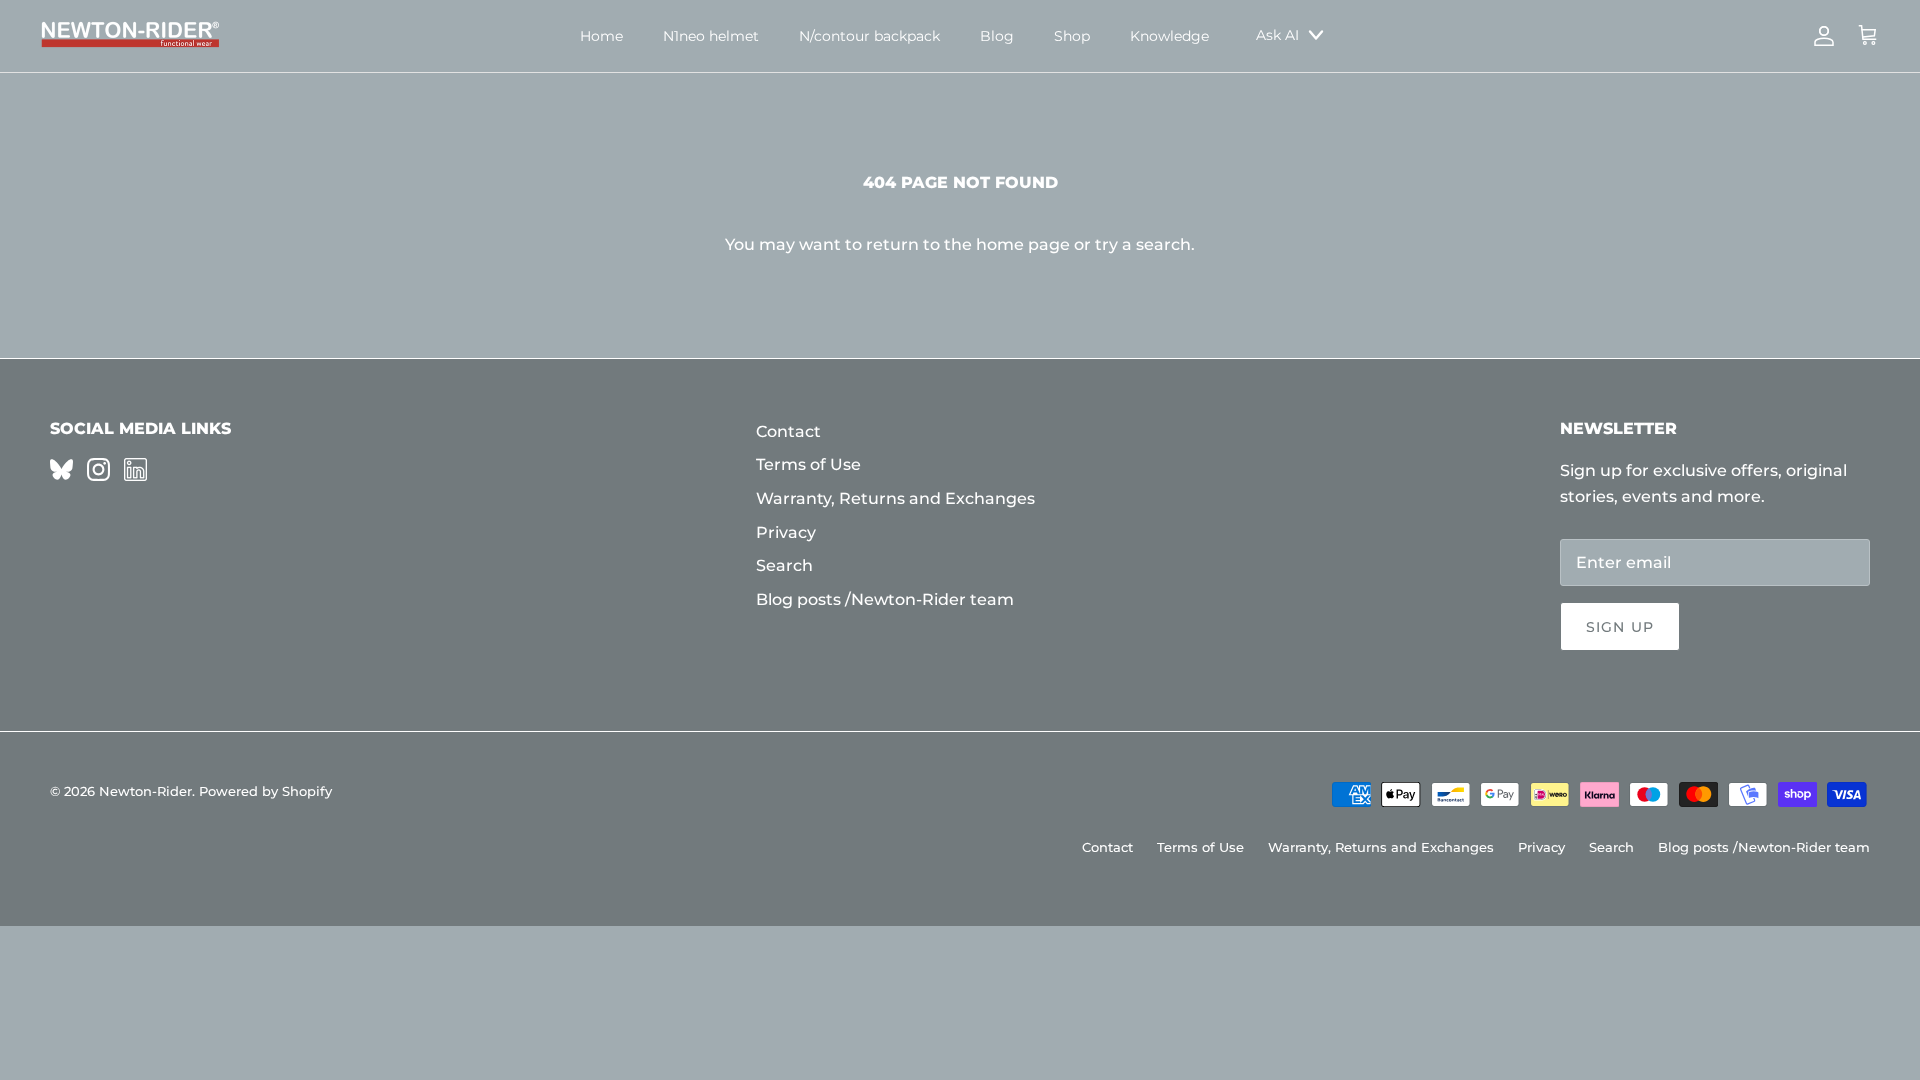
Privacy (786, 532)
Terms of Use (808, 464)
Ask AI (1277, 35)
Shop (1072, 36)
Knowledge (1169, 36)
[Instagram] (98, 469)
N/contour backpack (869, 36)
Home (601, 36)
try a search (1143, 244)
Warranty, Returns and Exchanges (895, 498)
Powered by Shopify (265, 791)
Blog (997, 36)
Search (784, 565)
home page (1023, 244)
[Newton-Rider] (130, 36)
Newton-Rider (145, 791)
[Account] (1820, 36)
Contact (788, 431)
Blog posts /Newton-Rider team (885, 599)
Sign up (1620, 627)
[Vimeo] (61, 469)
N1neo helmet (711, 36)
